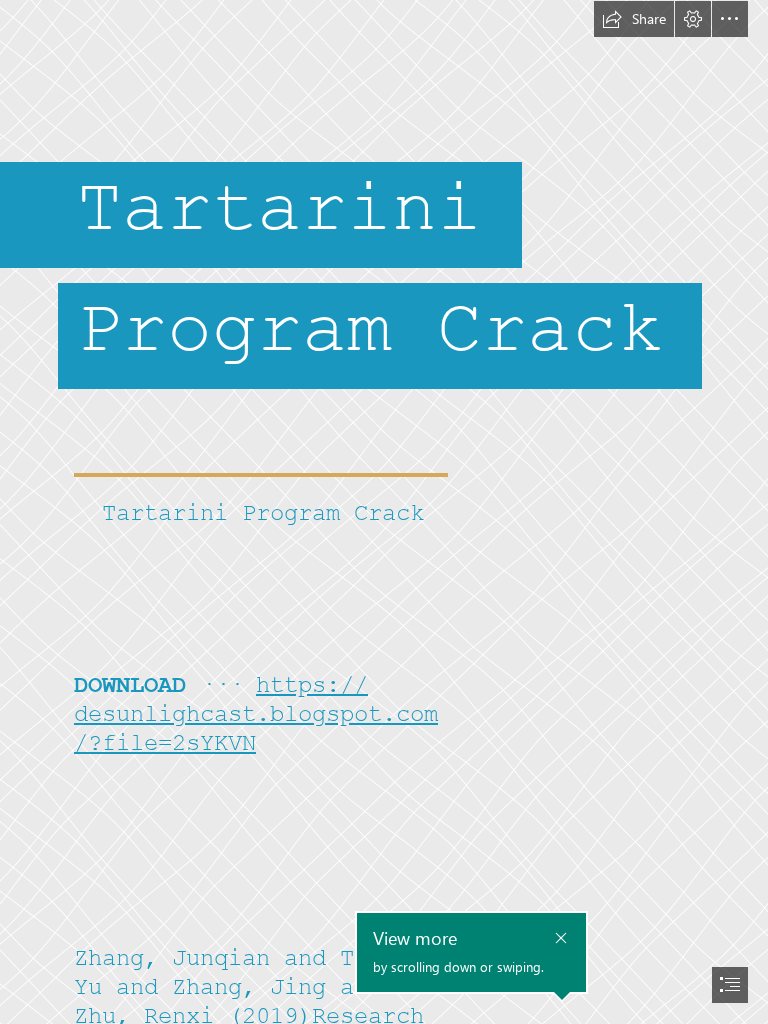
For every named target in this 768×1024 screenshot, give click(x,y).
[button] (634, 19)
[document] (384, 512)
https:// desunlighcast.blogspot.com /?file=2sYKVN (256, 714)
